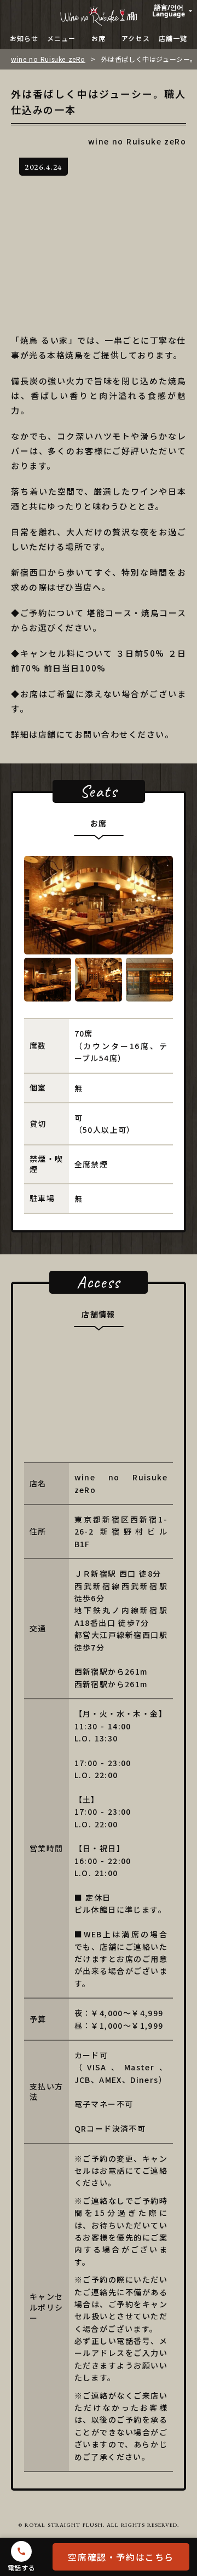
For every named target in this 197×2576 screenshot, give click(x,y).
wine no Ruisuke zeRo (48, 59)
